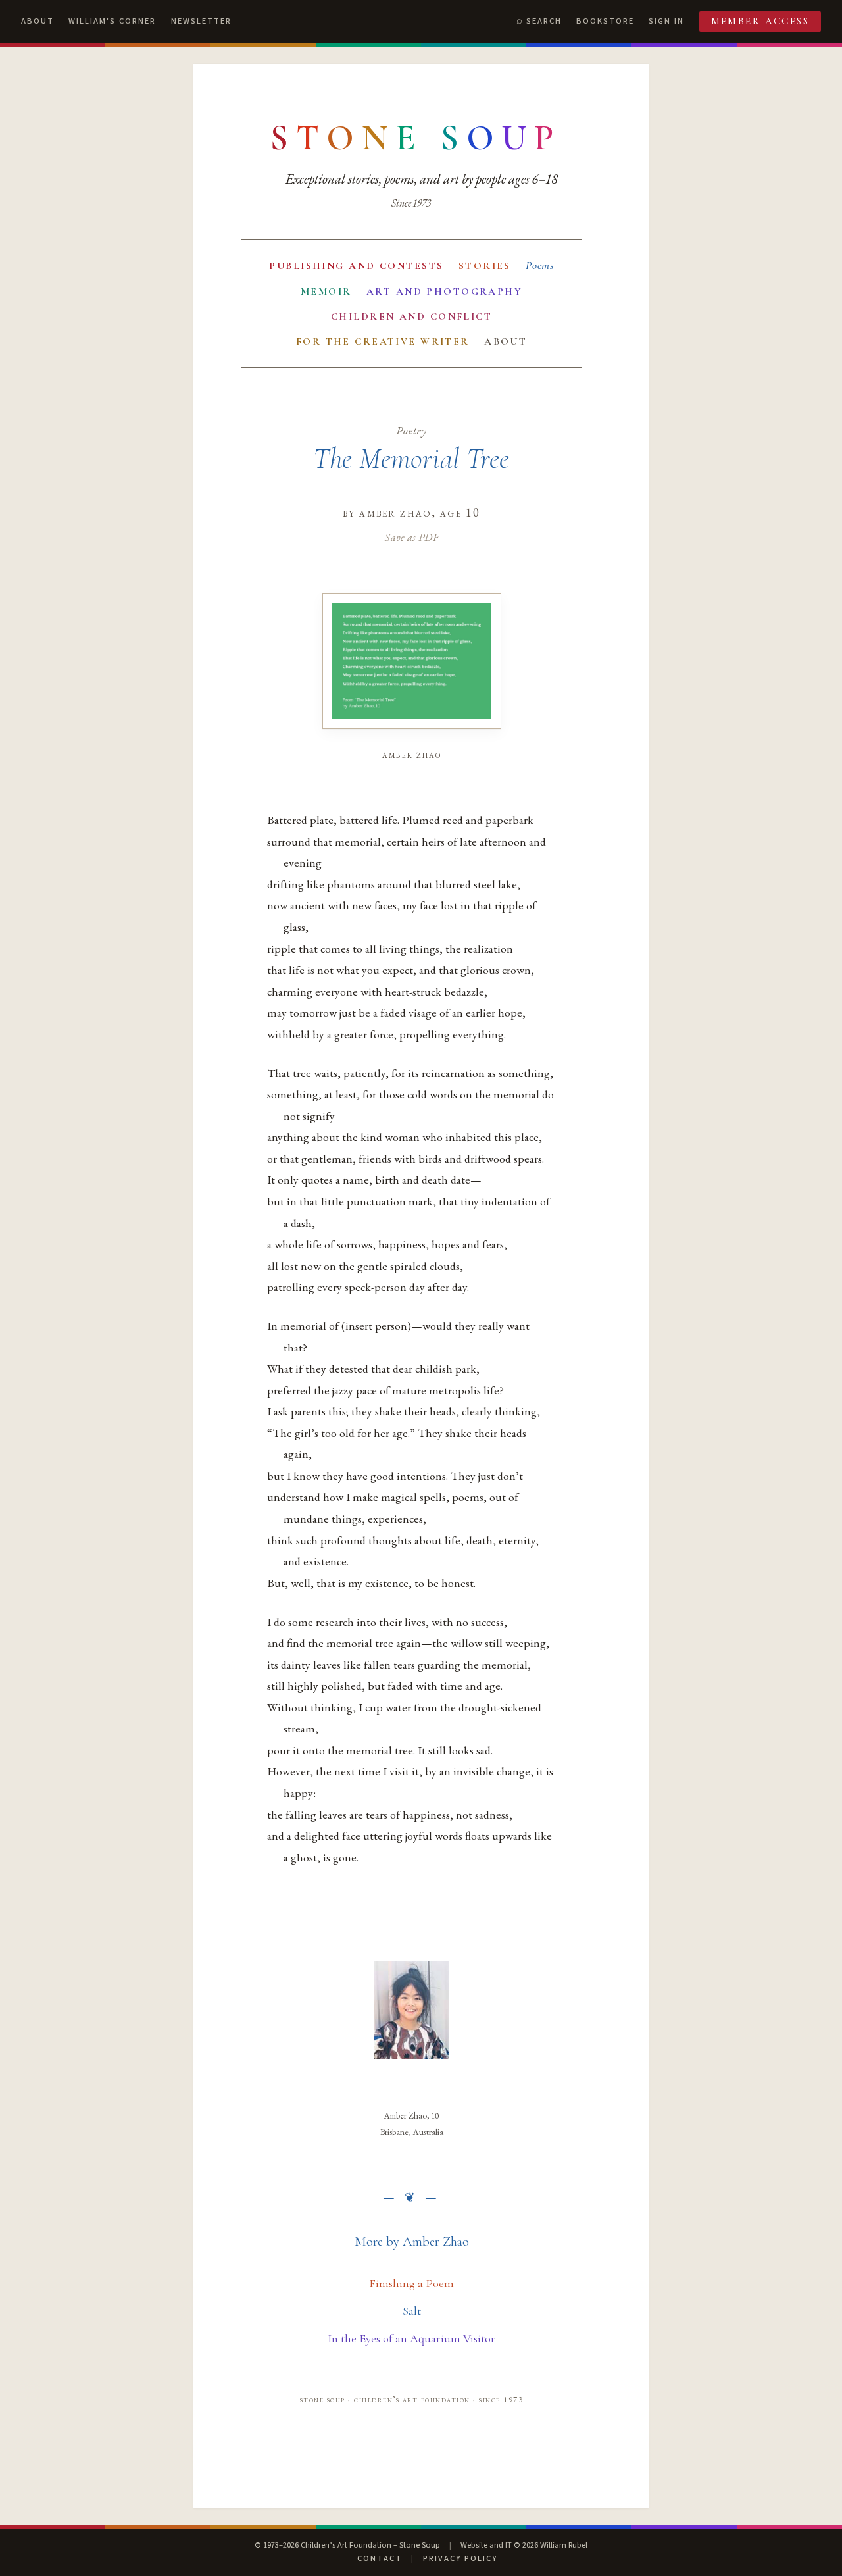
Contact (380, 2558)
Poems (540, 265)
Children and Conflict (411, 316)
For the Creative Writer (383, 341)
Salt (412, 2311)
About (37, 21)
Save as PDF (411, 537)
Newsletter (201, 21)
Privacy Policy (460, 2558)
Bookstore (605, 21)
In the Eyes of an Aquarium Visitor (411, 2338)
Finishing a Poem (411, 2283)
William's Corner (112, 21)
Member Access (760, 21)
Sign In (666, 21)
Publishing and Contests (356, 266)
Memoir (326, 291)
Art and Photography (444, 291)
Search (544, 21)
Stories (485, 266)
